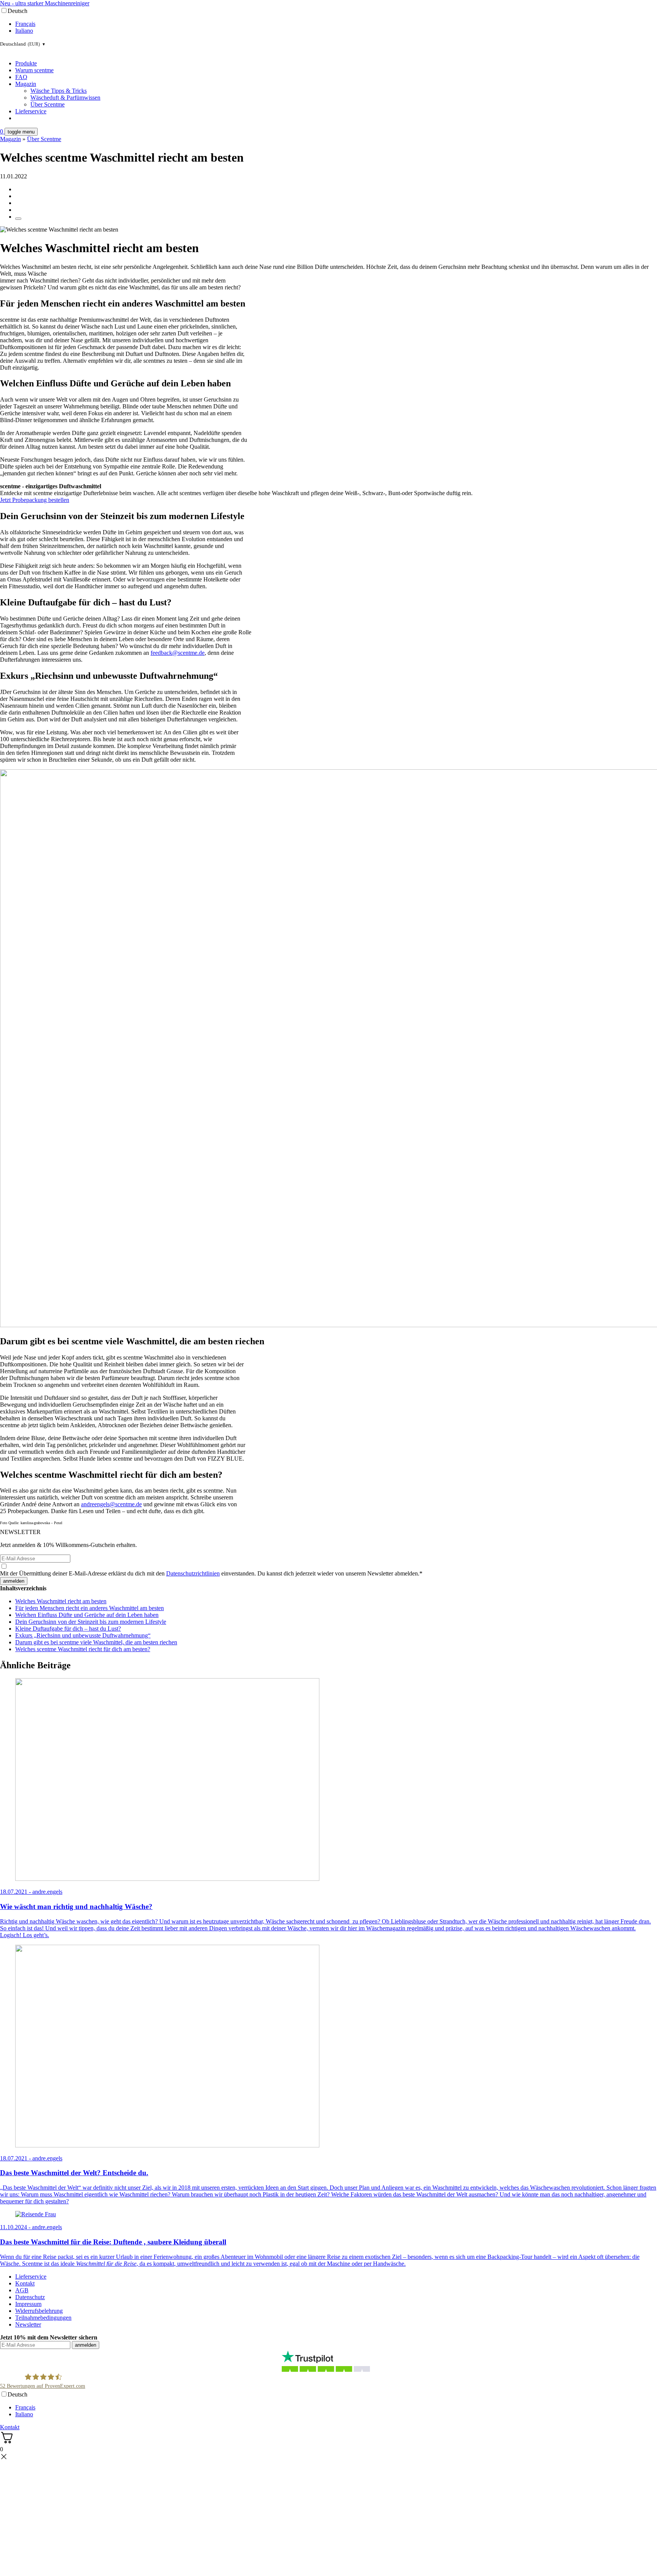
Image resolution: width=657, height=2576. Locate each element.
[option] (336, 24)
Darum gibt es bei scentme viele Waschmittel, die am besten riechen (96, 1642)
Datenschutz (30, 2297)
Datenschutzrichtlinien (193, 1573)
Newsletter (28, 2324)
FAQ (21, 77)
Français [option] (25, 24)
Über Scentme (48, 104)
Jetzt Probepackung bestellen (35, 500)
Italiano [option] (24, 31)
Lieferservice (31, 111)
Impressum (28, 2304)
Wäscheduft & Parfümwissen (65, 98)
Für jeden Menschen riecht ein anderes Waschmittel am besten (90, 1608)
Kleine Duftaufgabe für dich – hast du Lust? (68, 1629)
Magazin (26, 84)
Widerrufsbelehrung (39, 2311)
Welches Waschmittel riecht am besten (61, 1601)
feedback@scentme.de (178, 653)
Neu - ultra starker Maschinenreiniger (45, 3)
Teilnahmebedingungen (43, 2318)
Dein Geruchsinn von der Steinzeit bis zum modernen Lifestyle (91, 1622)
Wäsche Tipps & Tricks (59, 91)
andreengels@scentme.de (111, 1504)
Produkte (26, 63)
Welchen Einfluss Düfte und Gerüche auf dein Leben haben (87, 1615)
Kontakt (25, 2283)
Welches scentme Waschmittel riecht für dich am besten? (83, 1649)
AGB (22, 2290)
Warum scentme (34, 70)
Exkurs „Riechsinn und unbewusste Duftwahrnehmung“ (83, 1635)
